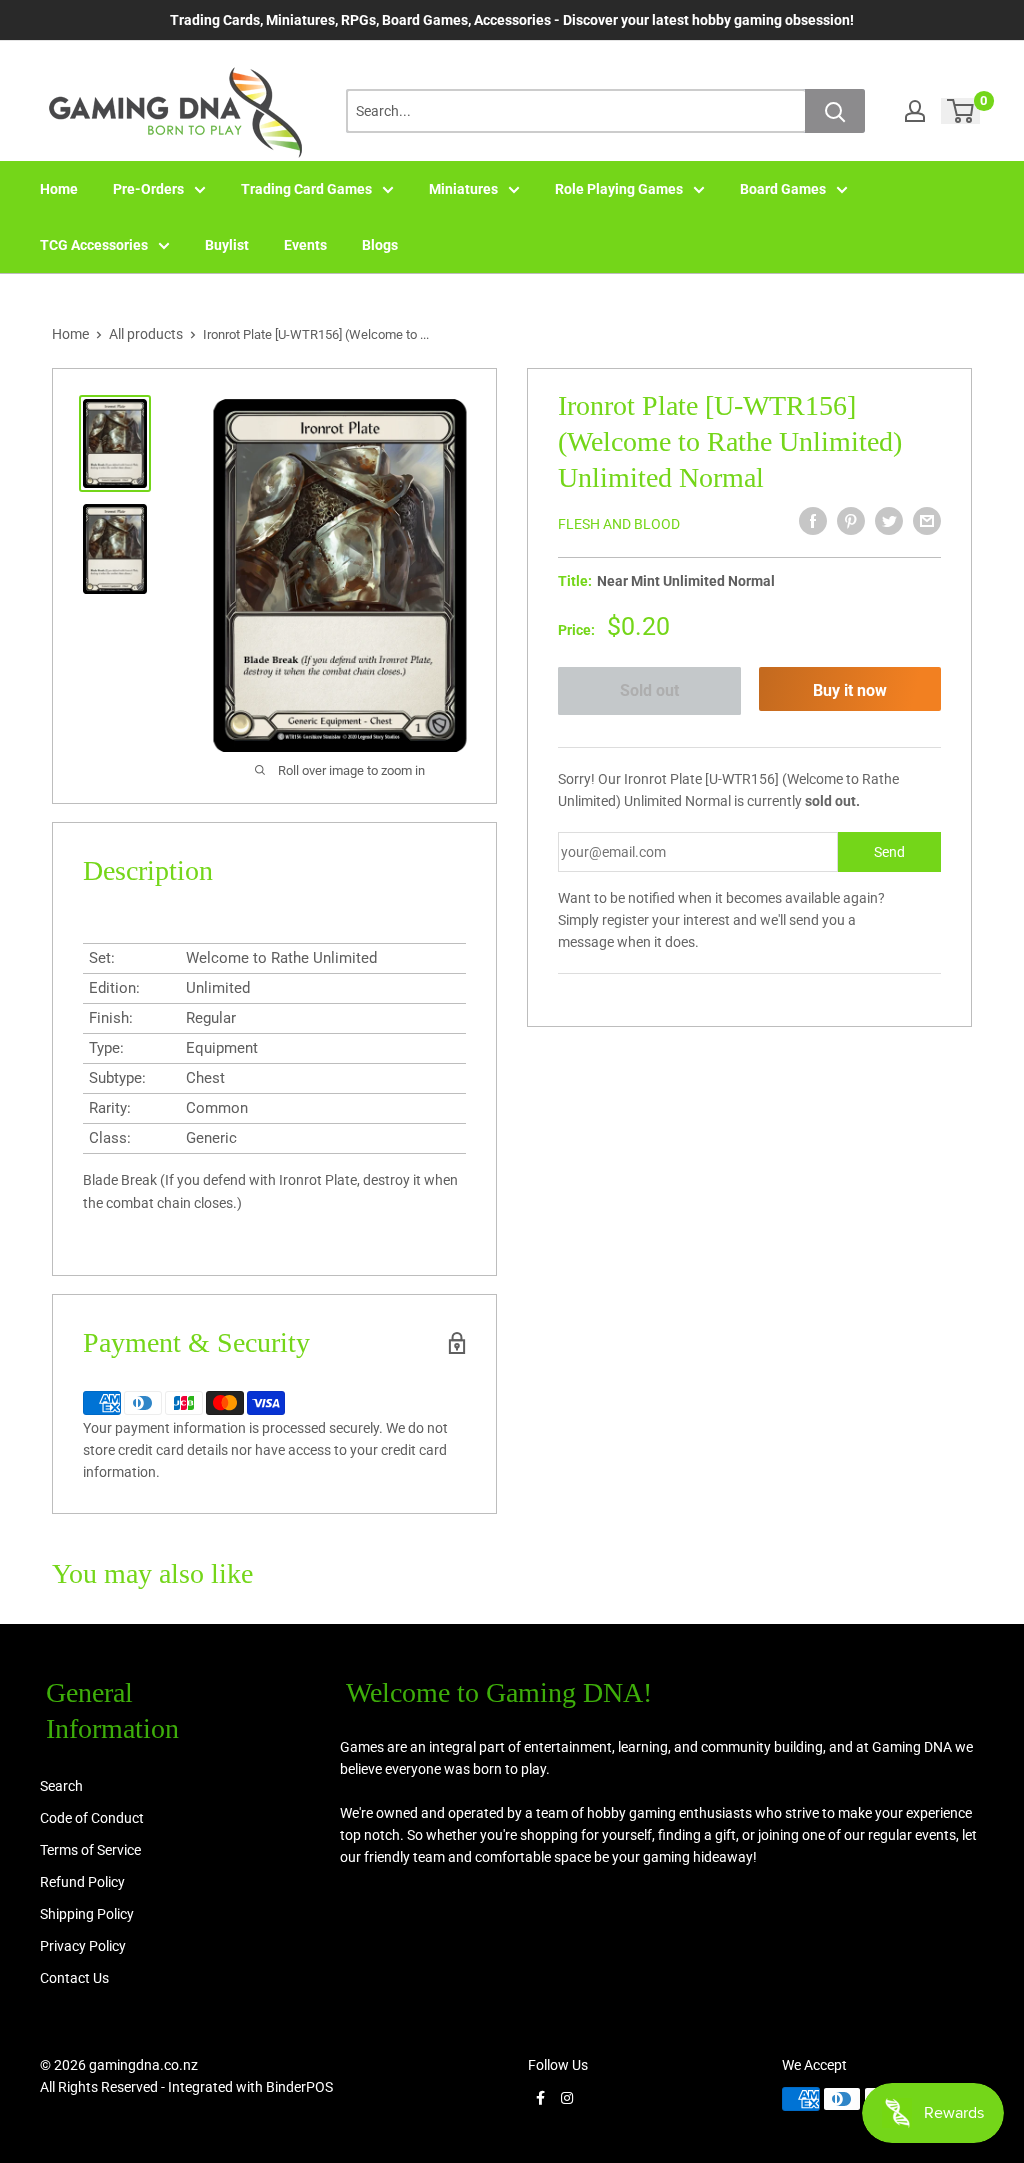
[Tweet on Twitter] (889, 521)
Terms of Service (90, 1850)
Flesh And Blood (619, 524)
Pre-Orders (148, 189)
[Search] (835, 111)
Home (59, 189)
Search (61, 1786)
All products (146, 334)
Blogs (380, 245)
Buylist (227, 245)
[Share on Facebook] (813, 521)
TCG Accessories (94, 245)
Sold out (649, 690)
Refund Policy (82, 1882)
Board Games (783, 189)
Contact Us (74, 1978)
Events (305, 245)
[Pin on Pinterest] (851, 521)
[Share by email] (927, 521)
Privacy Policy (83, 1946)
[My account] (915, 111)
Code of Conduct (92, 1818)
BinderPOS (299, 2087)
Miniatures (463, 189)
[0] (961, 111)
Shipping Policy (87, 1914)
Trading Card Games (306, 189)
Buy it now (850, 690)
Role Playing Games (619, 189)
